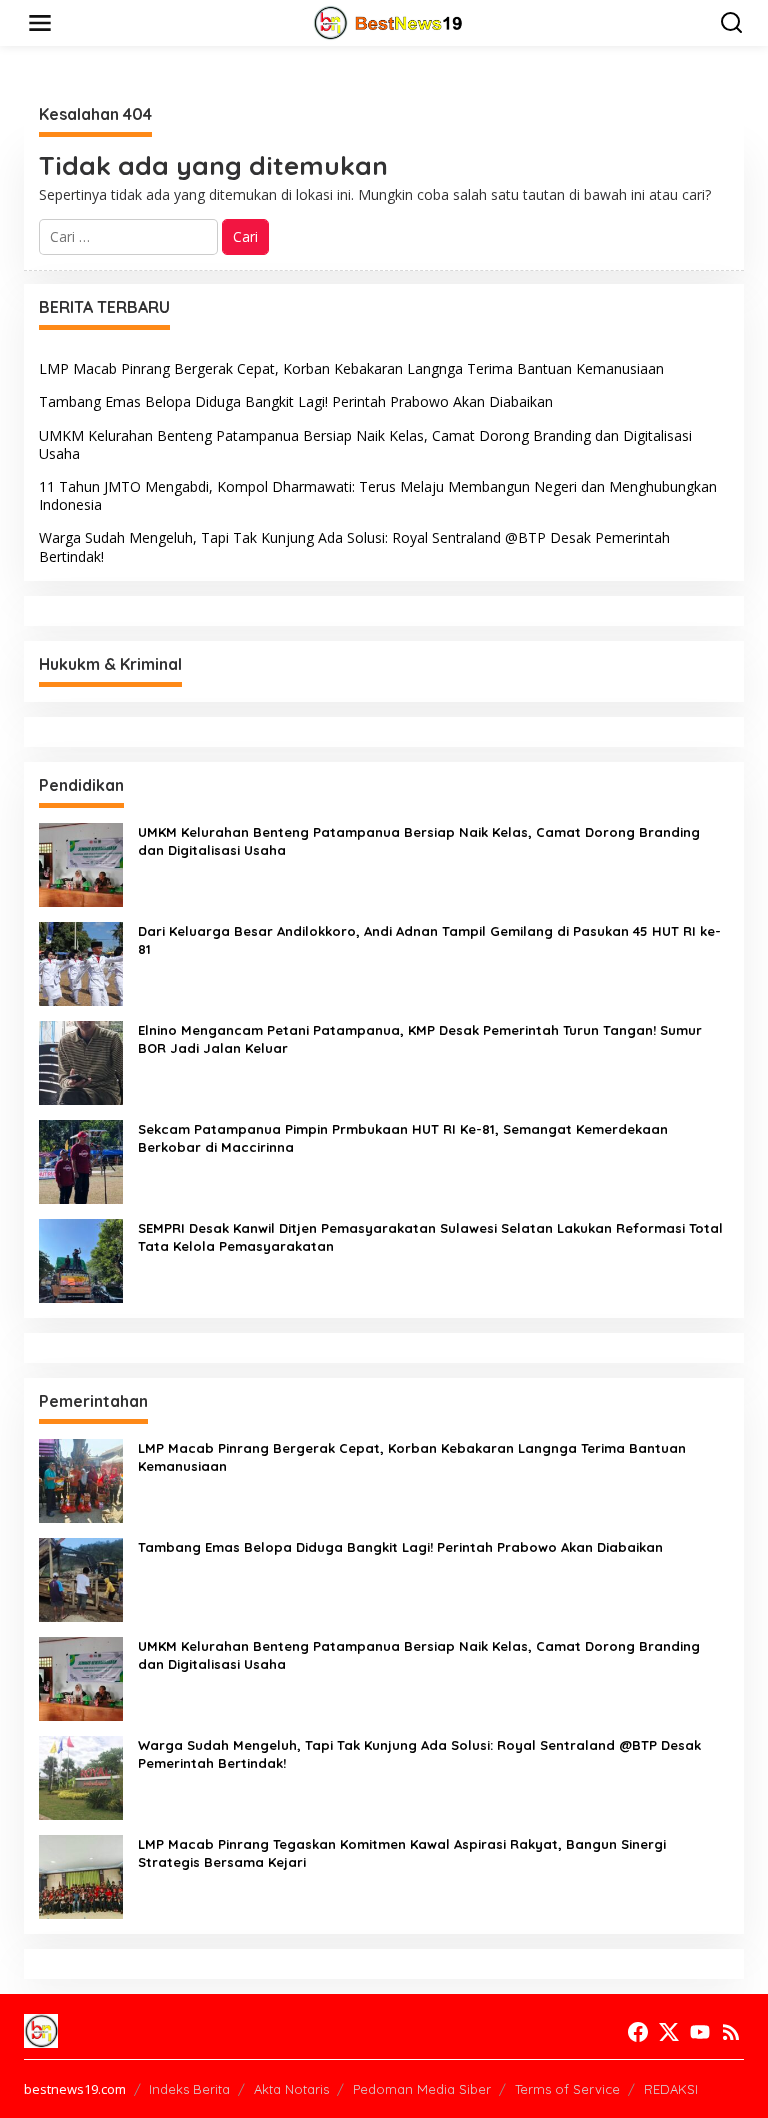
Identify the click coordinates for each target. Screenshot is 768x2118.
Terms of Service (567, 2089)
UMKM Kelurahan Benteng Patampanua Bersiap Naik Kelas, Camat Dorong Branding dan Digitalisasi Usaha (365, 444)
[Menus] (40, 23)
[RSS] (731, 2032)
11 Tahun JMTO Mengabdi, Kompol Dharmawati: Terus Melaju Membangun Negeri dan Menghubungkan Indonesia (378, 495)
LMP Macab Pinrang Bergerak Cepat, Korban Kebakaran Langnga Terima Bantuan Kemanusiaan (351, 368)
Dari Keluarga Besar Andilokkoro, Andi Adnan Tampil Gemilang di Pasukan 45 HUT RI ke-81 (429, 940)
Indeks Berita (189, 2089)
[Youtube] (700, 2032)
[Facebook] (638, 2032)
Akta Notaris (291, 2089)
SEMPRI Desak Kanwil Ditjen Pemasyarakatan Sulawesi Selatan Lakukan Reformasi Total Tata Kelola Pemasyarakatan (430, 1237)
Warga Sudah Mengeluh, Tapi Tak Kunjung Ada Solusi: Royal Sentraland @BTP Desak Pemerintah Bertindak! (354, 546)
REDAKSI (671, 2089)
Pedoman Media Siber (422, 2089)
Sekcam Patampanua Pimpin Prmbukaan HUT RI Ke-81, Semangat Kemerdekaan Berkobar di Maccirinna (403, 1138)
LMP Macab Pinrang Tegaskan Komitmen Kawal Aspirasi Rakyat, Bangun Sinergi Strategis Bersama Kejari (402, 1853)
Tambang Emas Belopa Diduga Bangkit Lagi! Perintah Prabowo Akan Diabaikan (296, 401)
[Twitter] (669, 2032)
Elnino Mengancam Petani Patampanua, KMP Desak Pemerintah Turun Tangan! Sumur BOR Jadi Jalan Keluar (420, 1039)
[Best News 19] (388, 21)
